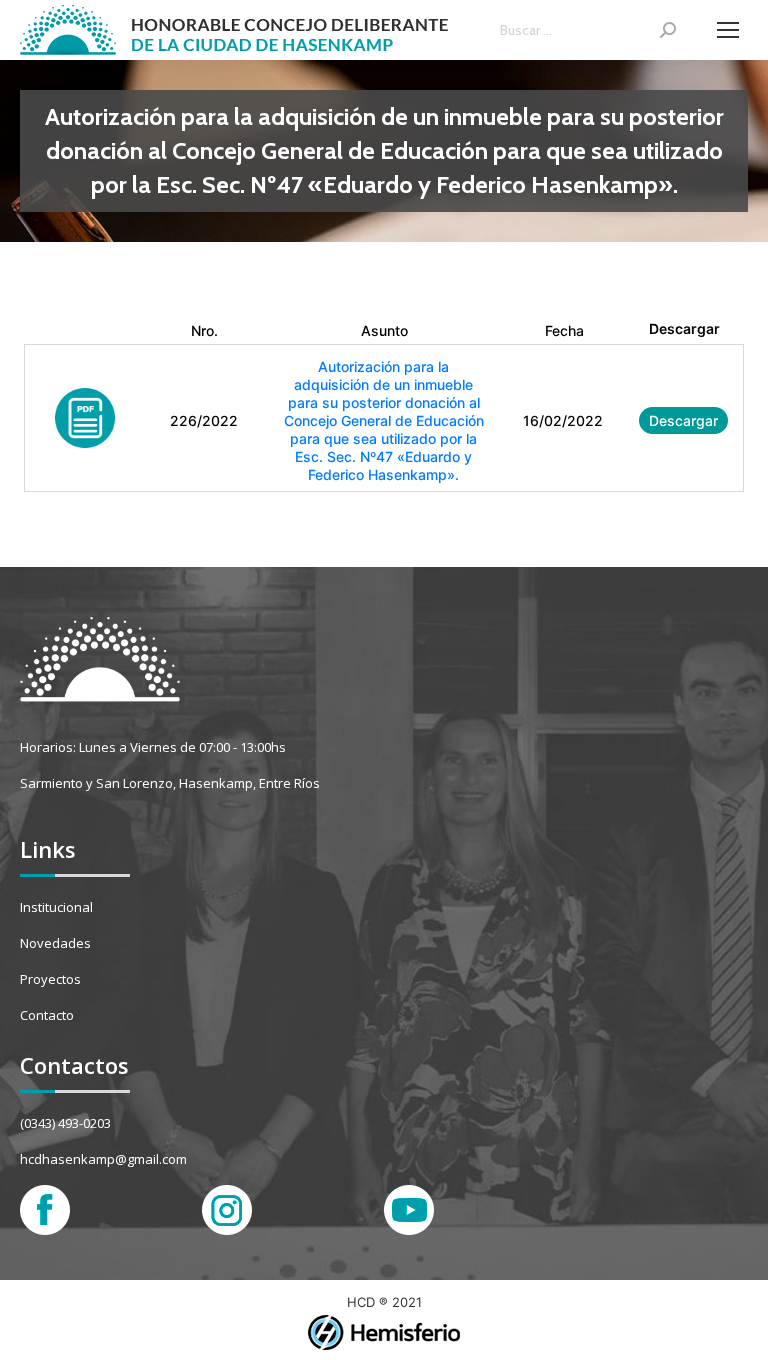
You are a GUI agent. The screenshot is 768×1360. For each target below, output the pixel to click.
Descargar (683, 420)
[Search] (668, 30)
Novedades (55, 943)
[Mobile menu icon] (728, 30)
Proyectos (50, 979)
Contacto (47, 1015)
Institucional (56, 907)
